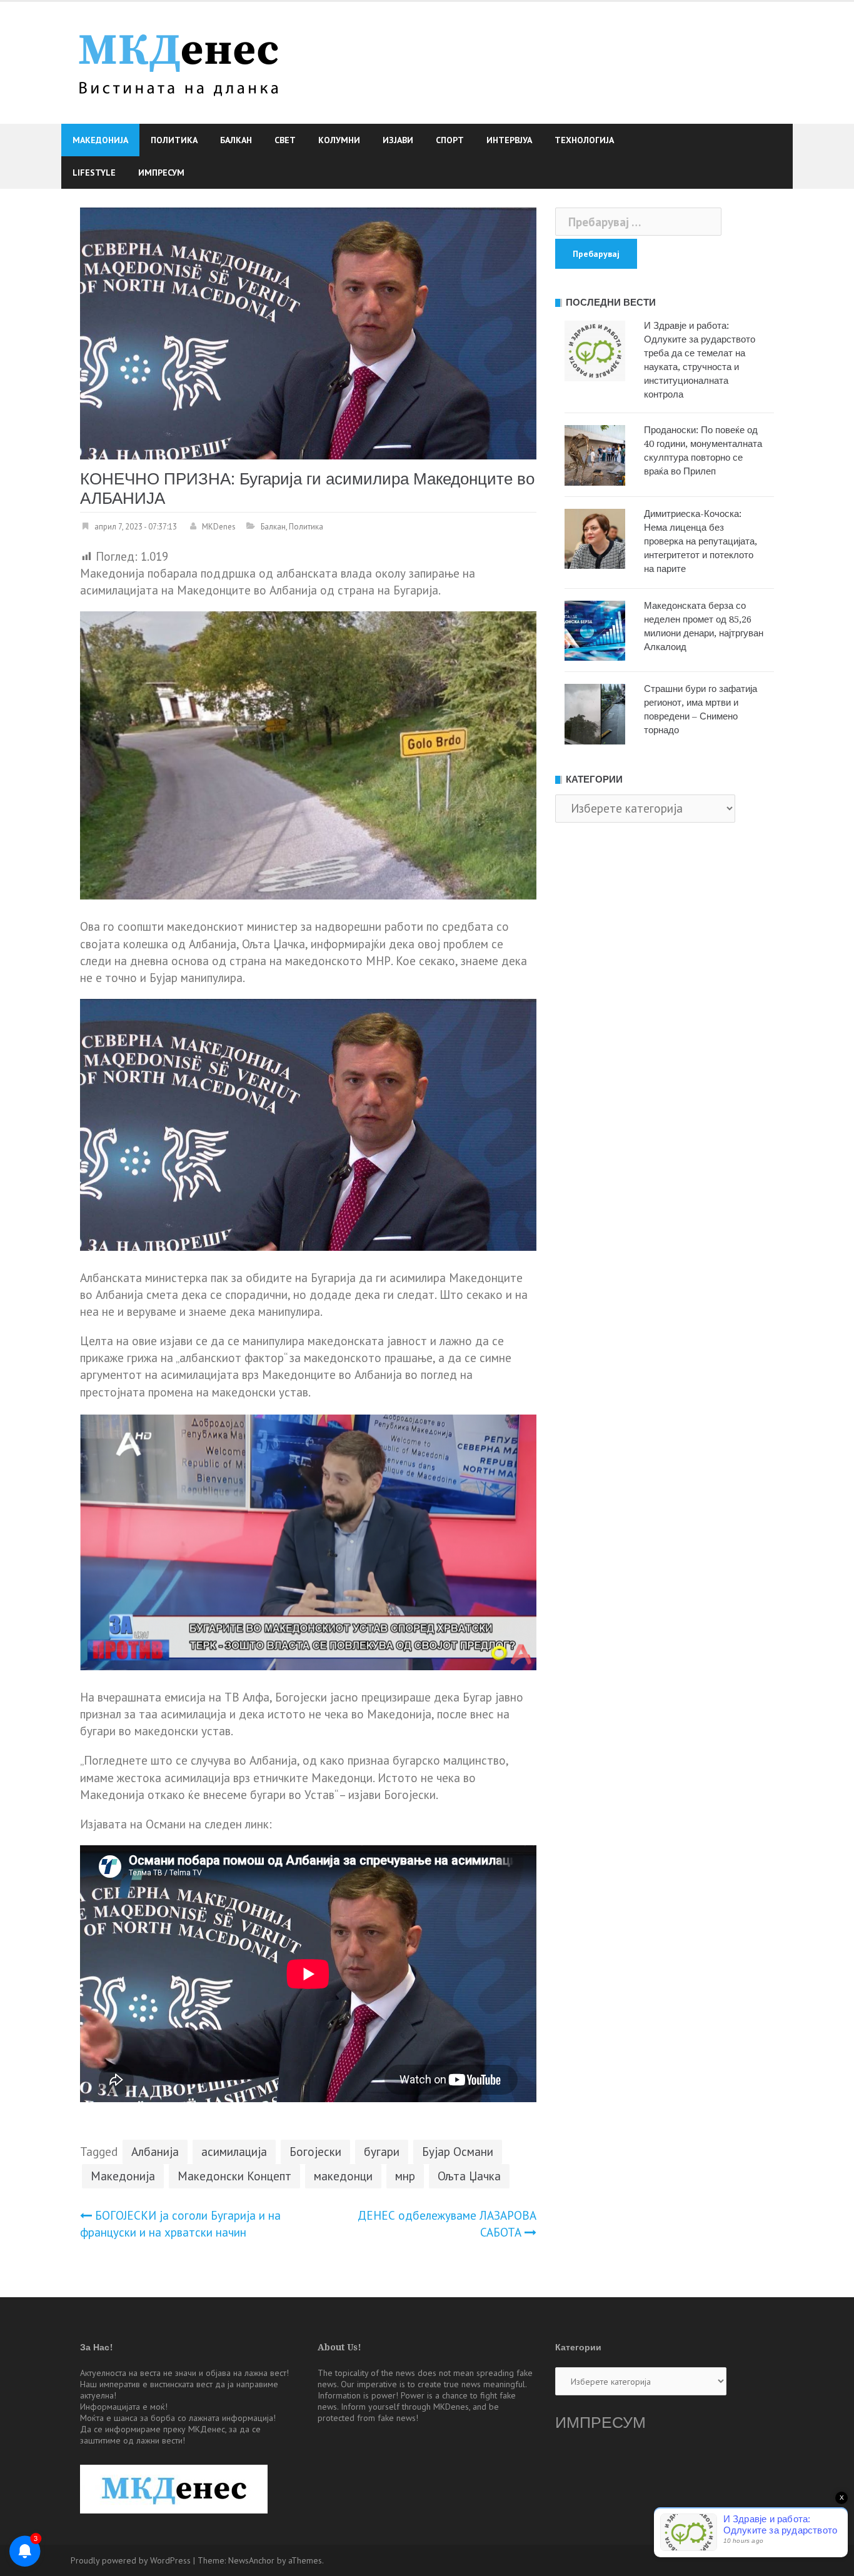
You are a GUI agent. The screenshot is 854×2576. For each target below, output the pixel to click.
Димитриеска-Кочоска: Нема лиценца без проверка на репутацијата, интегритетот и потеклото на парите (701, 541)
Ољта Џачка (469, 2176)
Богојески (315, 2152)
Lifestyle (94, 173)
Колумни (339, 140)
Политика (174, 140)
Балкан (236, 140)
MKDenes (219, 527)
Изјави (398, 140)
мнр (405, 2176)
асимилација (234, 2152)
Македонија (100, 140)
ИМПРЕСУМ (600, 2423)
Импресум (161, 173)
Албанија (155, 2152)
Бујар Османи (458, 2152)
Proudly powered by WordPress (131, 2560)
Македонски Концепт (234, 2176)
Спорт (450, 140)
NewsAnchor (251, 2560)
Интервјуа (509, 140)
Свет (285, 140)
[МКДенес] (178, 61)
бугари (382, 2152)
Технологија (584, 140)
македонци (343, 2176)
